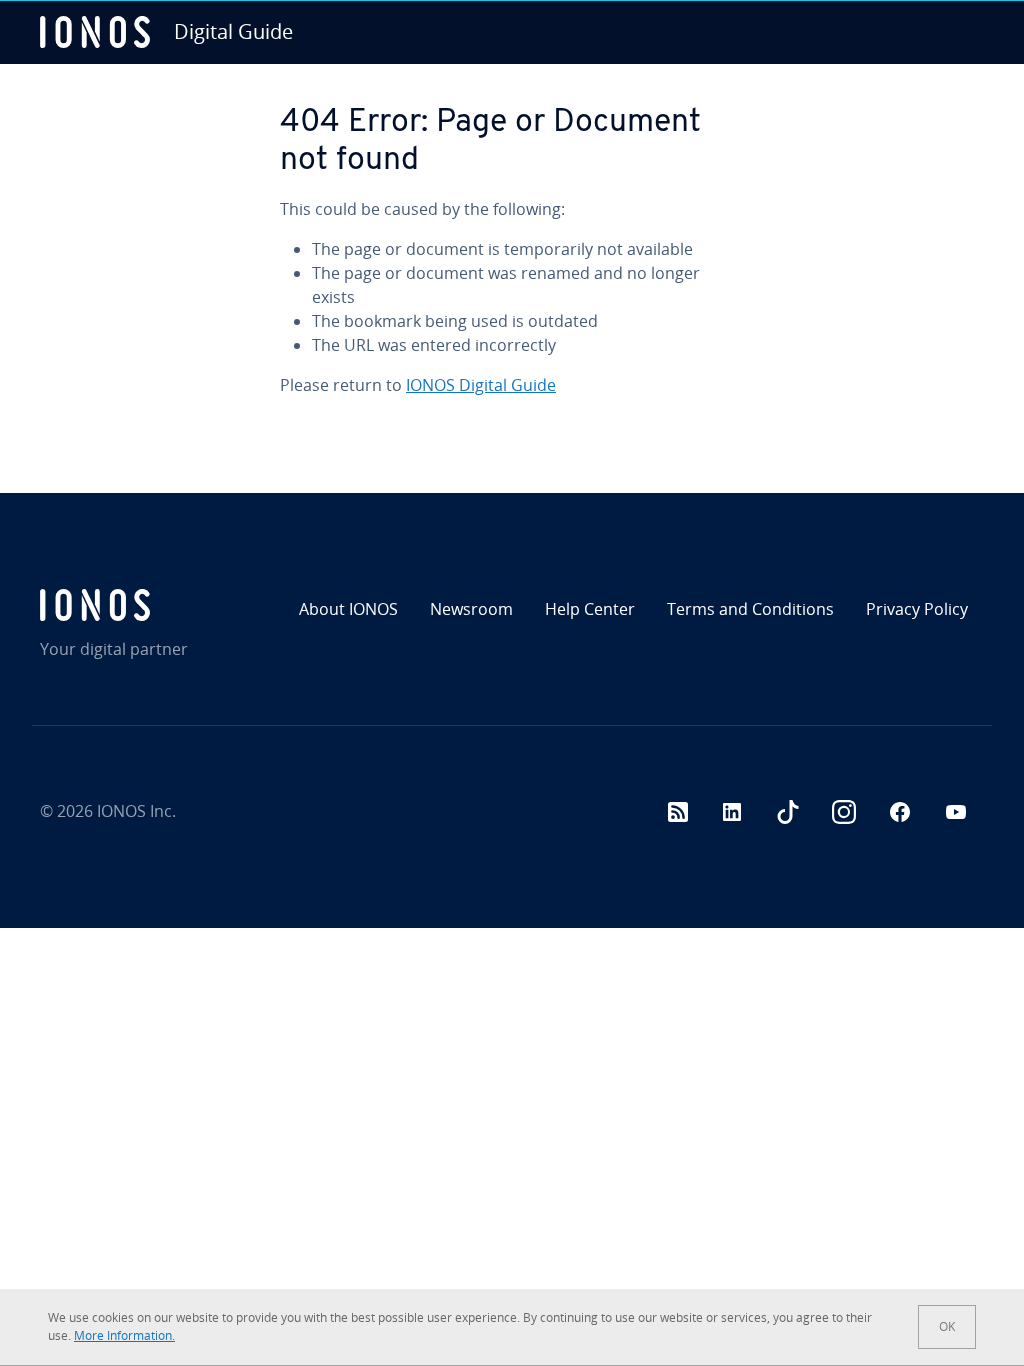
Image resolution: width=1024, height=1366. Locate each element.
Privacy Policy (917, 609)
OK (947, 1326)
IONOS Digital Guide (481, 385)
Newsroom (471, 609)
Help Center (590, 609)
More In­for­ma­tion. (124, 1335)
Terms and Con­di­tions (750, 609)
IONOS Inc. (136, 811)
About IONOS (348, 609)
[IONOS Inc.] (152, 605)
